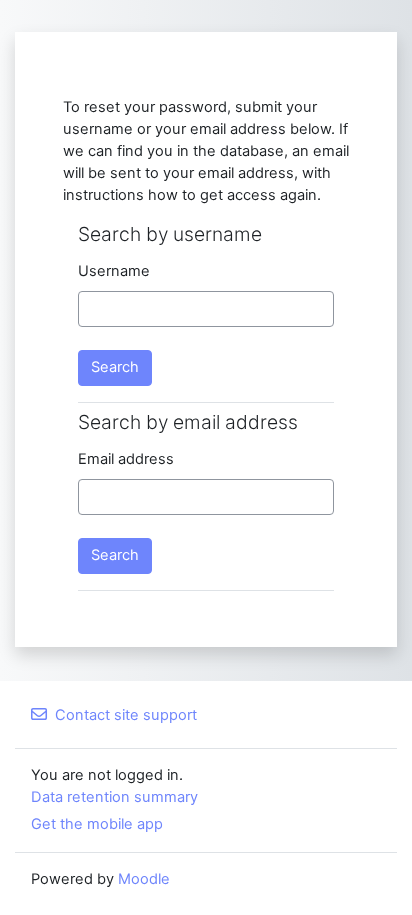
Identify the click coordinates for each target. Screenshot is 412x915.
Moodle (144, 879)
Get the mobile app (97, 824)
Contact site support (126, 715)
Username (114, 271)
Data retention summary (114, 797)
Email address (126, 459)
